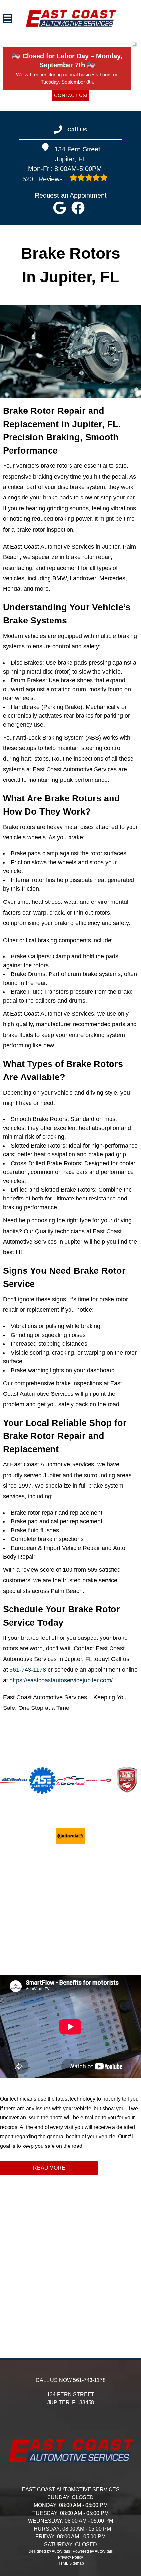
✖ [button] (134, 44)
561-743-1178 (28, 1670)
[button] (60, 208)
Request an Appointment (71, 195)
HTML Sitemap (71, 2563)
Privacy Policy (70, 2557)
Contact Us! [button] (71, 95)
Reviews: (44, 179)
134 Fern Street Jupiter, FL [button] (77, 154)
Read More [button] (49, 2168)
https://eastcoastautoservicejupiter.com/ (61, 1680)
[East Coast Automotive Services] (71, 18)
